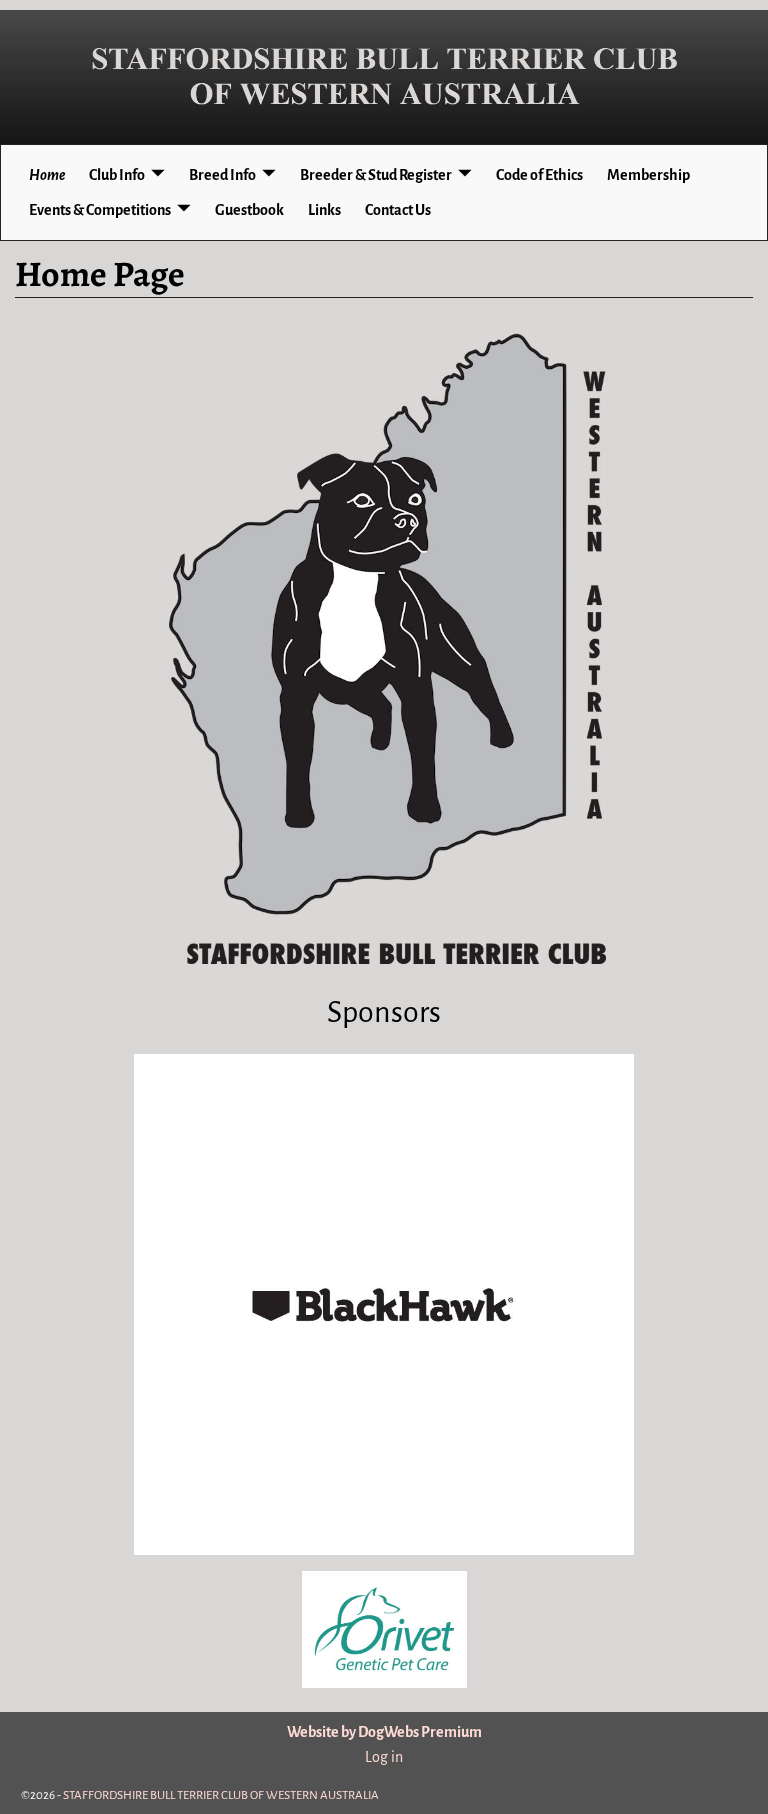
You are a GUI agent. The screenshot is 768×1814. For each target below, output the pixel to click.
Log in (384, 1757)
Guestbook (249, 210)
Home (47, 175)
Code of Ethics (539, 175)
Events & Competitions (100, 210)
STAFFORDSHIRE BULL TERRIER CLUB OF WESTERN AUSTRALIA (221, 1795)
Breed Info (222, 175)
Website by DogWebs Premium (384, 1732)
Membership (648, 175)
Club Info (117, 175)
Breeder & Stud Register (376, 175)
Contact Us (398, 210)
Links (324, 210)
